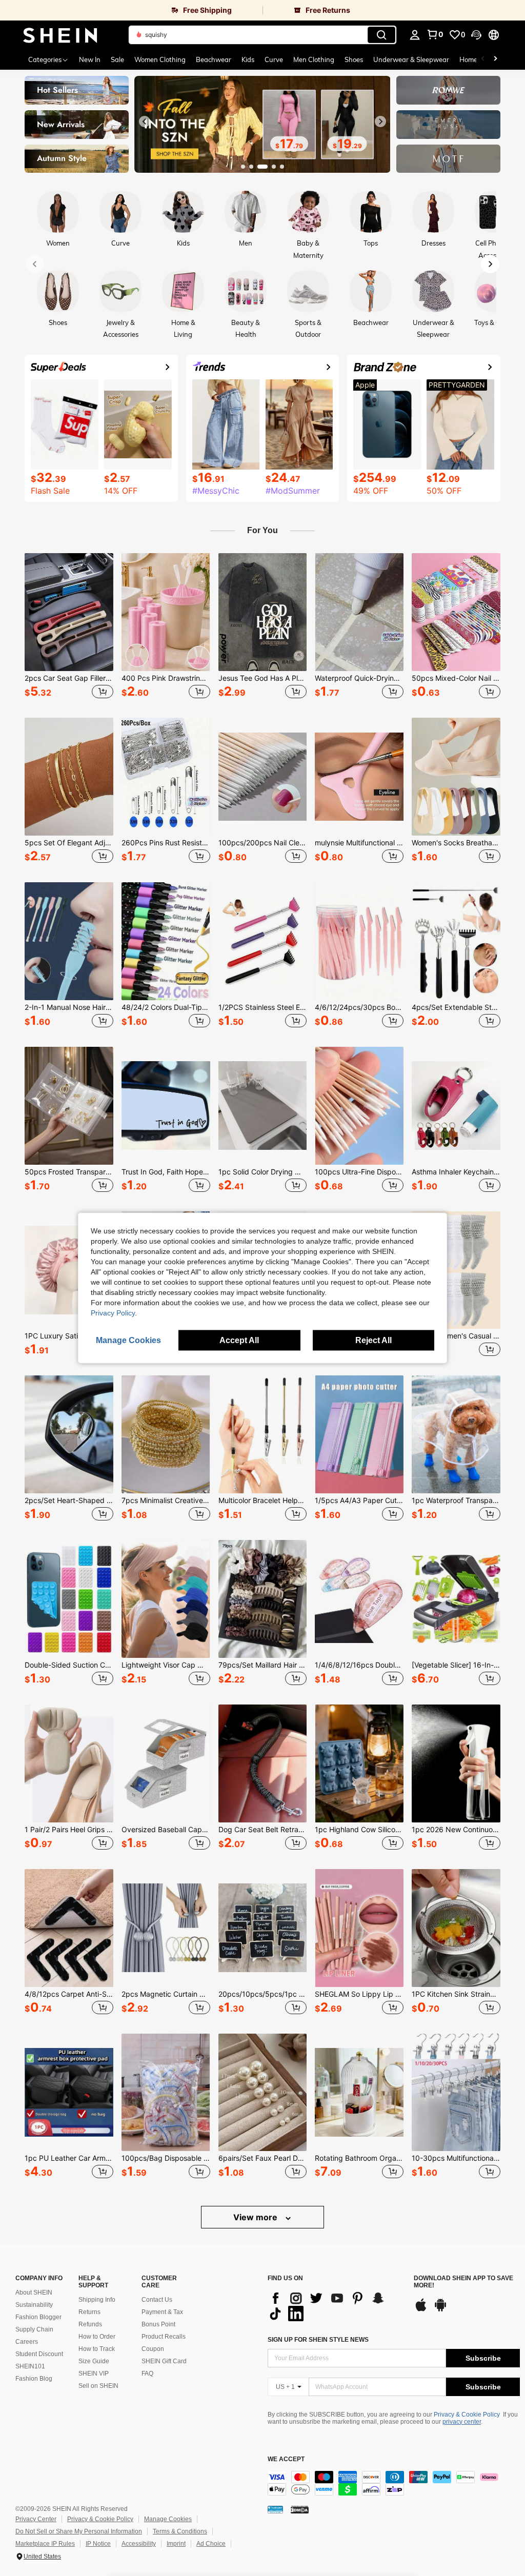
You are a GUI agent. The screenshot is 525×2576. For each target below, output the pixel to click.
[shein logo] (60, 35)
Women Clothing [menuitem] (160, 59)
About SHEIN (34, 2293)
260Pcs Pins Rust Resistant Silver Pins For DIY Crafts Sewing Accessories (166, 843)
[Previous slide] (145, 121)
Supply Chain (34, 2329)
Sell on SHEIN (98, 2386)
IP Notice (98, 2544)
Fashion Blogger (38, 2317)
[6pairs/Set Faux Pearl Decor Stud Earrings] (263, 2093)
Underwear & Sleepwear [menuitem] (411, 59)
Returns (89, 2312)
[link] (131, 10)
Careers (27, 2342)
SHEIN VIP (94, 2374)
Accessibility (139, 2544)
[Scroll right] (495, 59)
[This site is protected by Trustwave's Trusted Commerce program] (275, 2509)
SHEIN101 (30, 2366)
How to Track (97, 2349)
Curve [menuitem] (274, 59)
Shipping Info (97, 2300)
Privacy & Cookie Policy (467, 2415)
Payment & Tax (162, 2312)
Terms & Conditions (180, 2531)
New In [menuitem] (90, 59)
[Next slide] (380, 121)
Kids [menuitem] (248, 59)
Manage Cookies (168, 2519)
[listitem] (69, 627)
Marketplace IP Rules (45, 2544)
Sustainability (34, 2305)
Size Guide (94, 2361)
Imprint (176, 2544)
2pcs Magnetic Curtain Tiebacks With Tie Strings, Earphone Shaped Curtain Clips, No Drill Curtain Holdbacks (166, 1994)
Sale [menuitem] (117, 59)
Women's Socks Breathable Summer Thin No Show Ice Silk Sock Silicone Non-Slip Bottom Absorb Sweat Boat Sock (456, 843)
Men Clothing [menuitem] (314, 59)
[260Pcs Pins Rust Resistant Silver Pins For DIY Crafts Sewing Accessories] (166, 777)
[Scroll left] (483, 59)
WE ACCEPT (286, 2459)
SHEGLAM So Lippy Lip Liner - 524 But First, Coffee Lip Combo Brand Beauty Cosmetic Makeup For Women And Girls (359, 1994)
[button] (476, 35)
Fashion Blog (34, 2379)
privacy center (462, 2422)
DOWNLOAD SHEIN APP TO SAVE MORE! (463, 2282)
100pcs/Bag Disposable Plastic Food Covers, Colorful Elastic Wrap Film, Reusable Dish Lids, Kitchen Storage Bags (166, 2158)
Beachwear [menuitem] (214, 59)
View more (256, 2217)
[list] (336, 2306)
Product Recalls (164, 2337)
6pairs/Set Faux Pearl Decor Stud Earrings (263, 2158)
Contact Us (157, 2300)
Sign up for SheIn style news (318, 2340)
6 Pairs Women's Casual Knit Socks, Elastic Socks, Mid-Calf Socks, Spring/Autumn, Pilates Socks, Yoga (456, 1336)
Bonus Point (158, 2324)
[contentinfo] (394, 2483)
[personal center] (415, 35)
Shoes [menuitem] (354, 59)
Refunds (90, 2324)
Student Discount (39, 2354)
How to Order (97, 2337)
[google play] (440, 2310)
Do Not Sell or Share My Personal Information (79, 2531)
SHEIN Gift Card (164, 2361)
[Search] (381, 35)
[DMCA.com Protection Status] (300, 2509)
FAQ (147, 2374)
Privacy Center (36, 2519)
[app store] (421, 2310)
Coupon (153, 2349)
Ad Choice (211, 2544)
